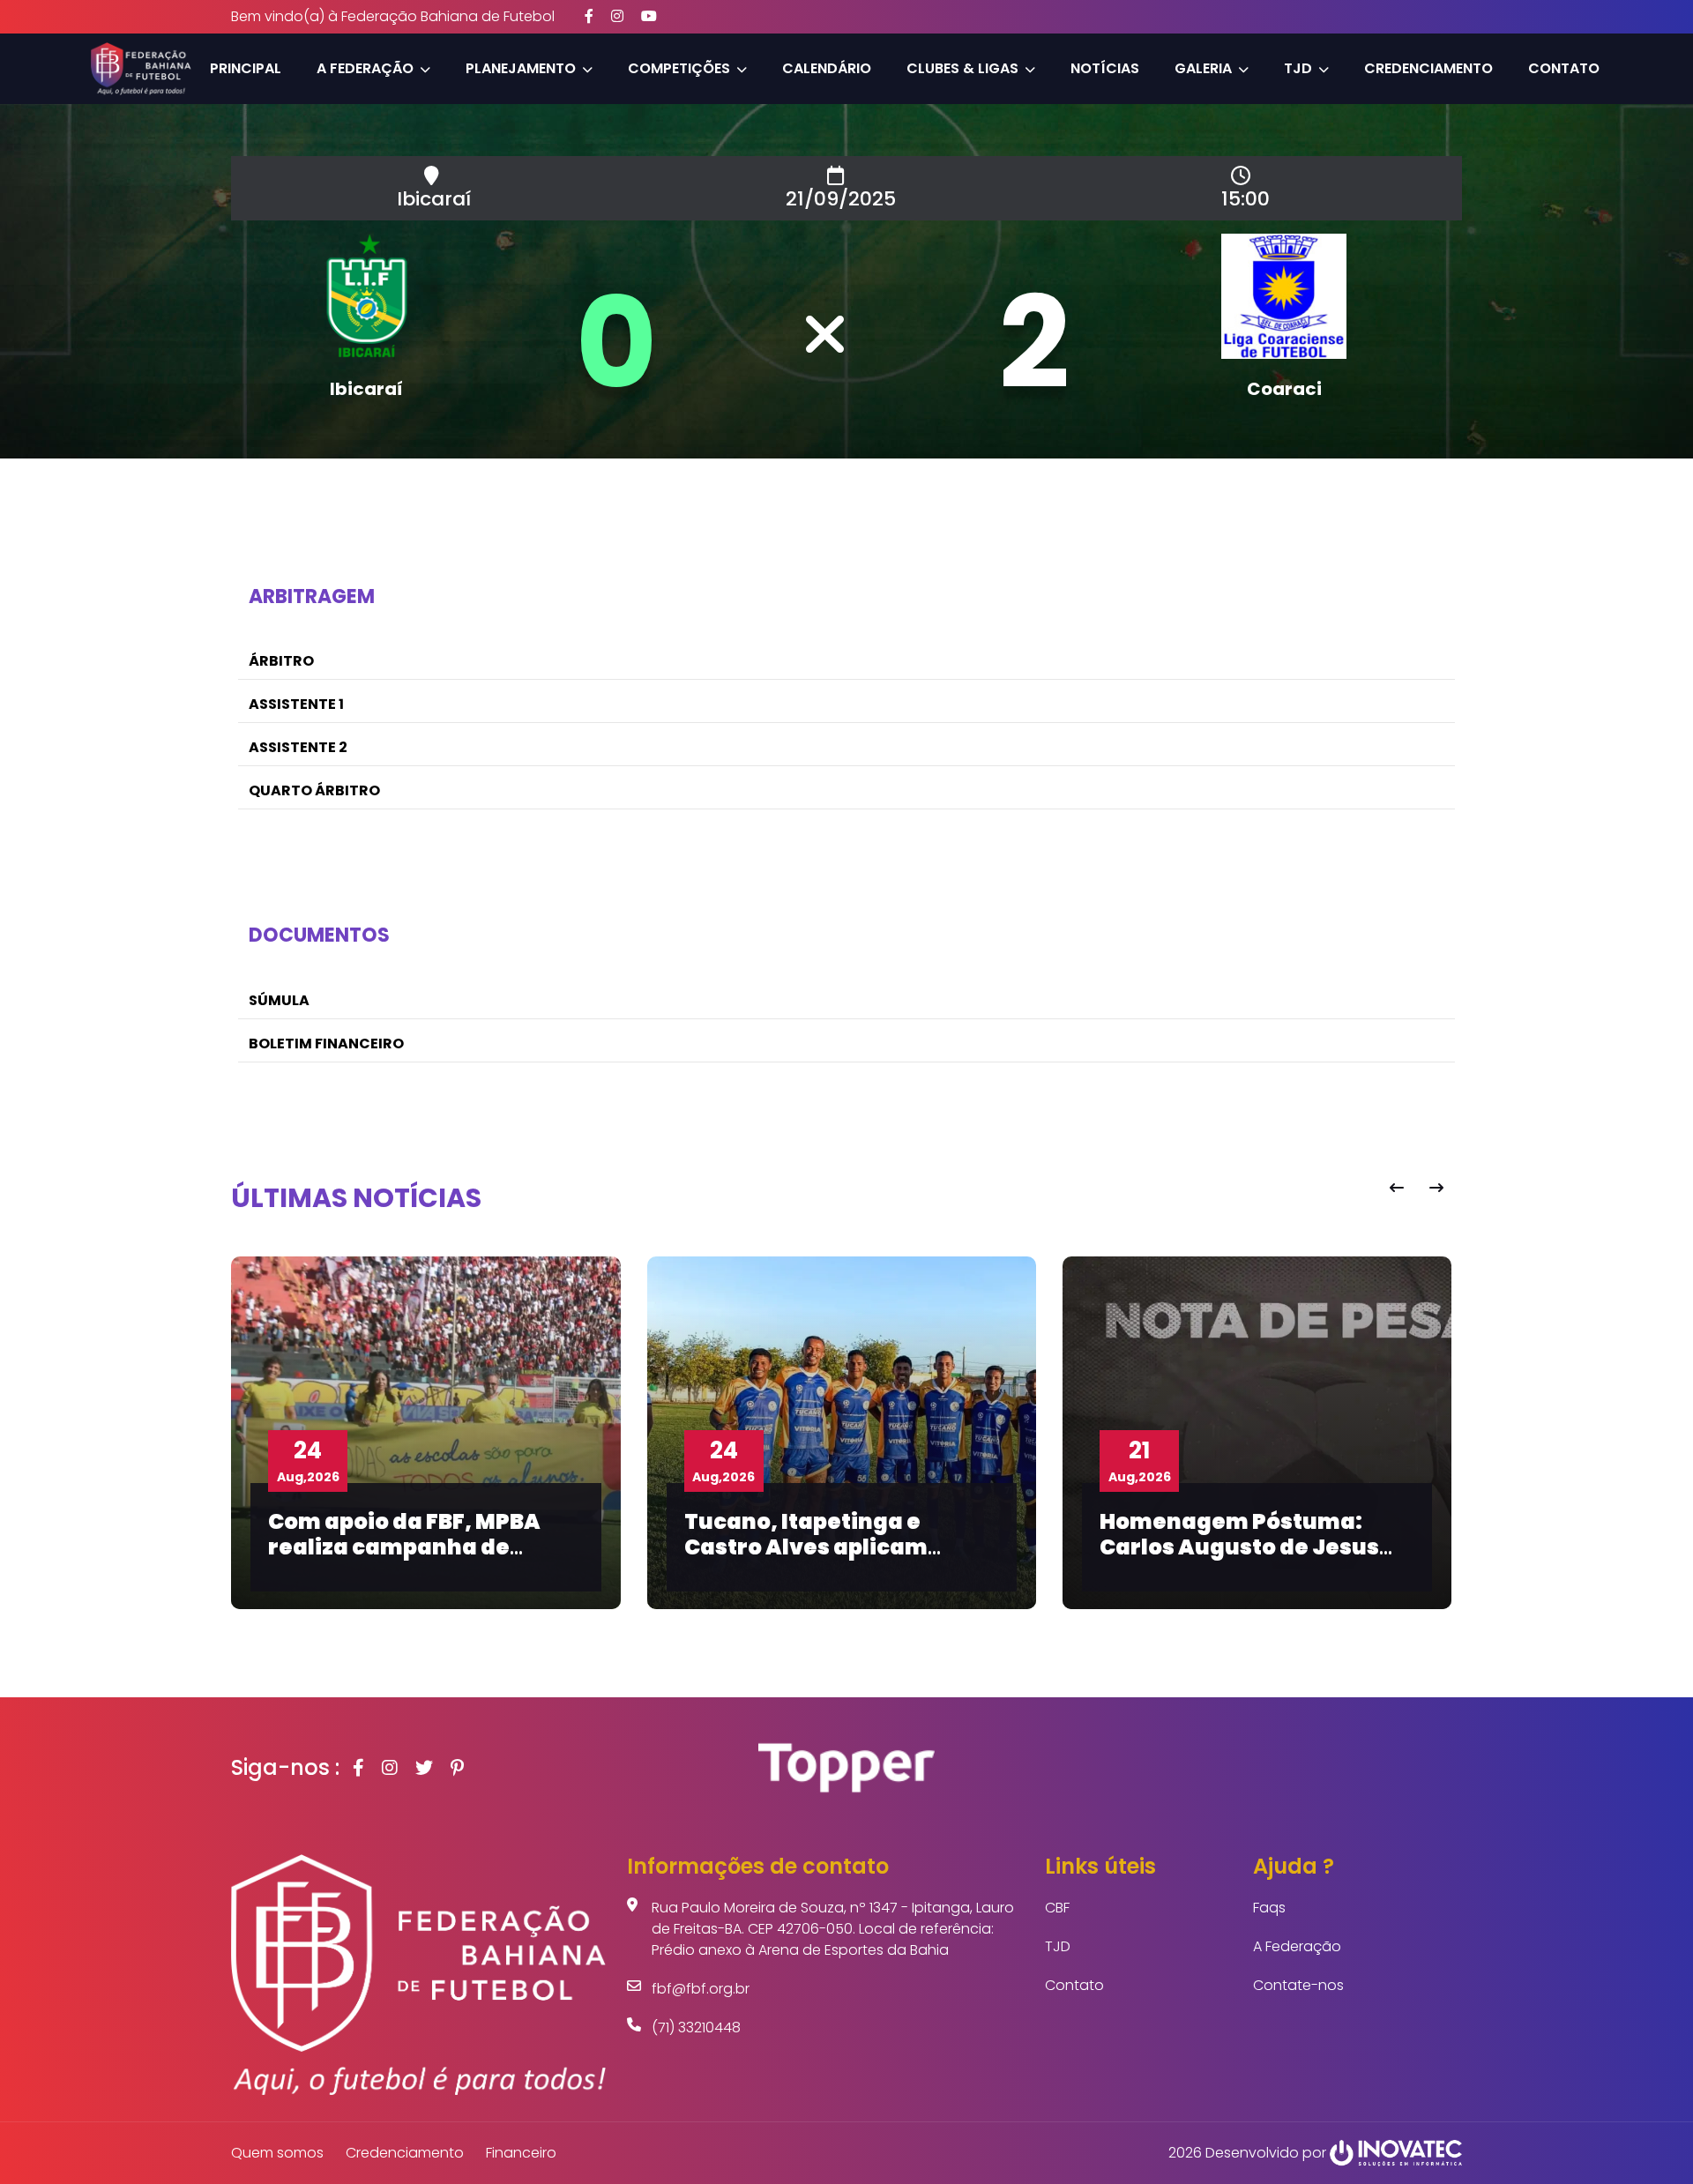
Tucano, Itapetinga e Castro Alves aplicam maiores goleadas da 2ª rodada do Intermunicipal (831, 1559)
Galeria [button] (1203, 68)
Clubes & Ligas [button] (962, 68)
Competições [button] (679, 68)
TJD (1058, 1946)
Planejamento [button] (521, 68)
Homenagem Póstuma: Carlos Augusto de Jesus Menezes (1239, 1547)
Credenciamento (1428, 68)
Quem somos (277, 2153)
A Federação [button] (365, 68)
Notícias (1105, 68)
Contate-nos (1298, 1985)
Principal (246, 68)
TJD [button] (1298, 68)
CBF (1057, 1908)
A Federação (1297, 1946)
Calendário (827, 68)
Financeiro (521, 2153)
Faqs (1269, 1908)
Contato (1564, 68)
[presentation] (1396, 1188)
